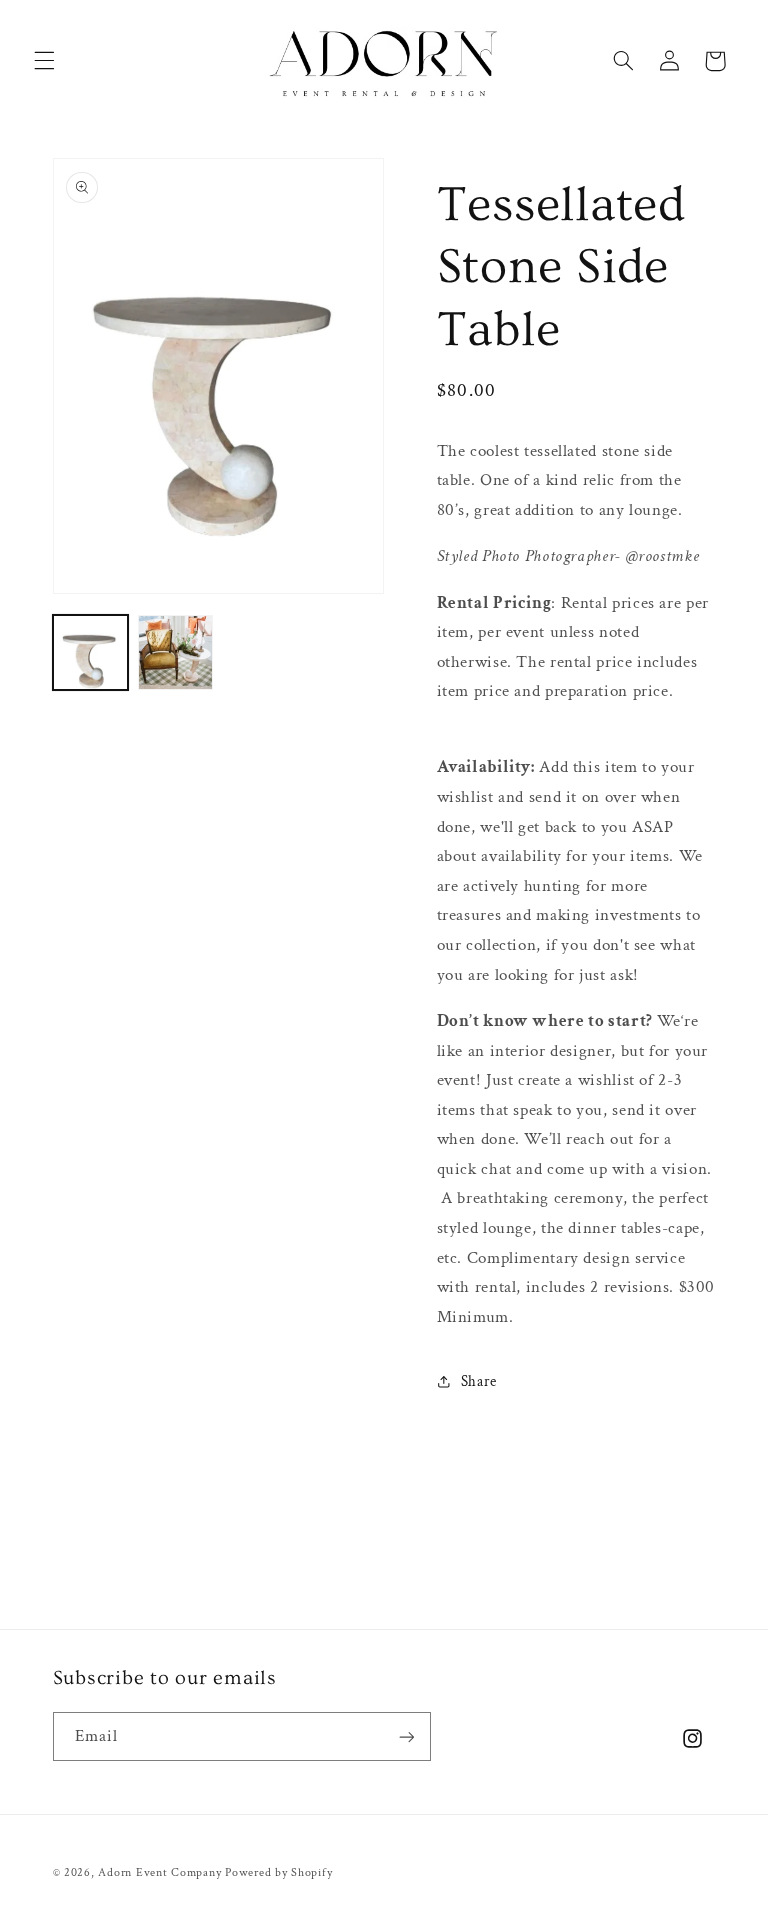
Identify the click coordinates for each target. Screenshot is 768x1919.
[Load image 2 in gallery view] (175, 652)
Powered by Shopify (278, 1872)
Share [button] (479, 1381)
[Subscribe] (406, 1736)
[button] (44, 61)
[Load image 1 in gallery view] (90, 652)
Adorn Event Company (159, 1872)
